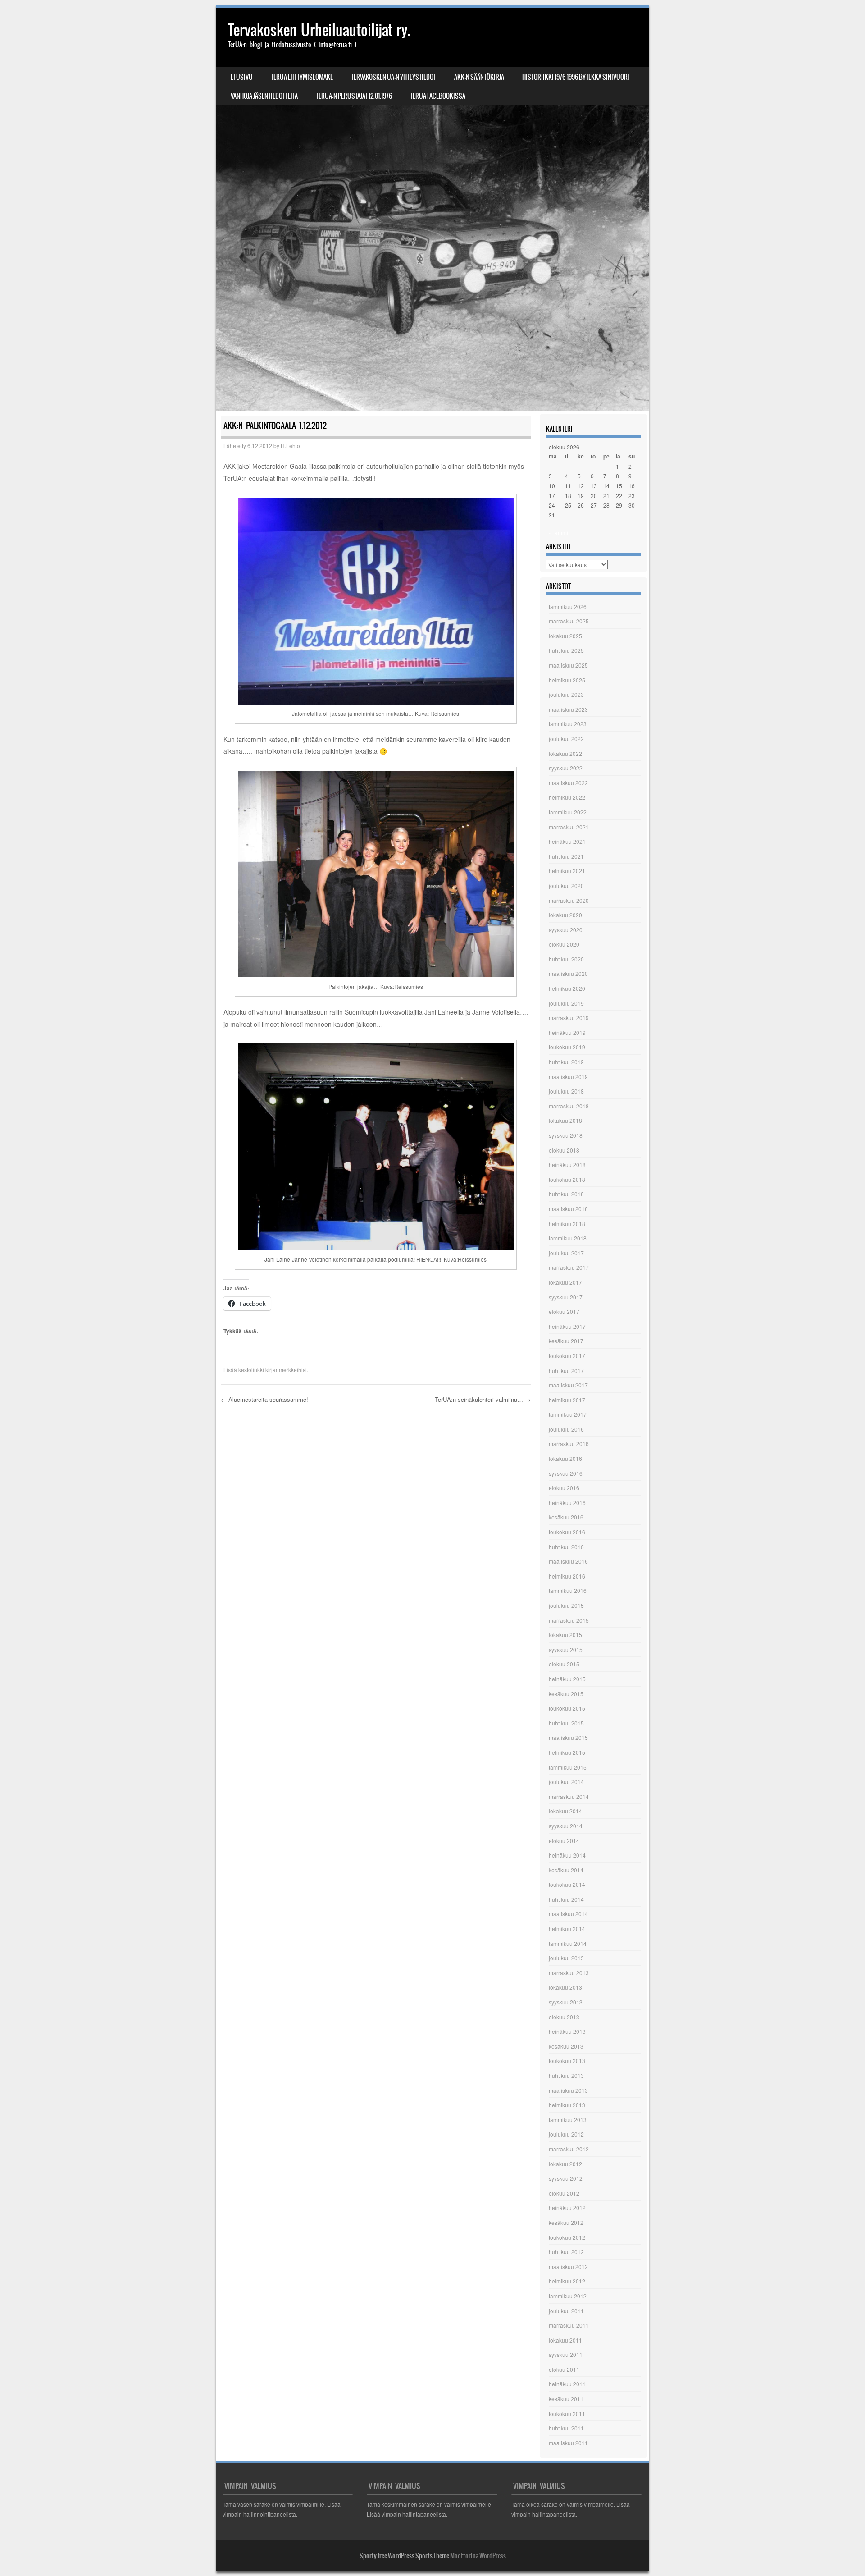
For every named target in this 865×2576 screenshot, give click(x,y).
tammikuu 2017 (568, 1414)
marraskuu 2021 (569, 827)
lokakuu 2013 (565, 1987)
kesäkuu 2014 (566, 1870)
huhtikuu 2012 (566, 2252)
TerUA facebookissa (438, 96)
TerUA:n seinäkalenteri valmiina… (483, 1399)
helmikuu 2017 (567, 1400)
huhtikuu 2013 (566, 2075)
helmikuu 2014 (567, 1929)
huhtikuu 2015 (566, 1723)
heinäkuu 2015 (567, 1679)
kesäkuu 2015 (566, 1694)
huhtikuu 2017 (566, 1370)
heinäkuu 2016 (567, 1503)
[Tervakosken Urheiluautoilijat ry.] (432, 210)
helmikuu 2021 (567, 871)
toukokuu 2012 (567, 2237)
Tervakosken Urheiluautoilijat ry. (319, 30)
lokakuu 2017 (565, 1282)
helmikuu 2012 (567, 2281)
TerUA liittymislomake (302, 77)
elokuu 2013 (564, 2017)
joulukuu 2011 (566, 2311)
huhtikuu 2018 (566, 1194)
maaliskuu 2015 (568, 1737)
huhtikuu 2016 (566, 1547)
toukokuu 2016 (567, 1532)
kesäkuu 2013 (566, 2046)
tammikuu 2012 (568, 2296)
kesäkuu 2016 (566, 1517)
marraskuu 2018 (569, 1106)
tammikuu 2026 (568, 606)
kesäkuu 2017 (566, 1341)
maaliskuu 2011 (568, 2443)
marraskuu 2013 (569, 1973)
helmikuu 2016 (567, 1576)
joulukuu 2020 (566, 885)
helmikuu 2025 (567, 680)
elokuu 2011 (564, 2369)
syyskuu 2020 (566, 930)
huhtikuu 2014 (566, 1899)
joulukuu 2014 (566, 1782)
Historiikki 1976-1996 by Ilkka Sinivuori (576, 77)
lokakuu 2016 (565, 1458)
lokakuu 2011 (565, 2340)
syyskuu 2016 (566, 1473)
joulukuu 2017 (566, 1253)
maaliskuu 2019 (568, 1077)
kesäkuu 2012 (566, 2222)
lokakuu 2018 (565, 1120)
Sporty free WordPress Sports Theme (404, 2556)
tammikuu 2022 (568, 812)
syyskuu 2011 (566, 2354)
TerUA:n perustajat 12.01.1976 (354, 96)
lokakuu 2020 (565, 915)
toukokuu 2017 (567, 1356)
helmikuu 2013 (567, 2105)
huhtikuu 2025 (566, 650)
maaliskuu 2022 (568, 783)
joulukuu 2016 (566, 1429)
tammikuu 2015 (568, 1767)
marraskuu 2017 (569, 1267)
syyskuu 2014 (566, 1826)
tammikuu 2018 (568, 1238)
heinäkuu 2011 (567, 2384)
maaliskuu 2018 (568, 1209)
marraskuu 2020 (569, 900)
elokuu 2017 (564, 1311)
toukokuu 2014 (567, 1884)
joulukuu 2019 (566, 1003)
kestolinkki (251, 1370)
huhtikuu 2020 (566, 959)
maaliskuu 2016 (568, 1561)
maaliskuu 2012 (568, 2267)
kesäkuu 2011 (566, 2399)
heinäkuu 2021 (567, 841)
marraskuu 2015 (569, 1620)
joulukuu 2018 (566, 1091)
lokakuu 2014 (565, 1811)
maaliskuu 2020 (568, 973)
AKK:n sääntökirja (479, 77)
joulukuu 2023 (566, 694)
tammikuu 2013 (568, 2120)
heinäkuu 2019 (567, 1032)
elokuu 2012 (564, 2193)
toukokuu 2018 (567, 1179)
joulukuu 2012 (566, 2134)
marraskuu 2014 (569, 1796)
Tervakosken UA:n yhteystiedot (394, 77)
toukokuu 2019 (567, 1047)
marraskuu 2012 (569, 2149)
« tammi (558, 533)
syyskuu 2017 (566, 1297)
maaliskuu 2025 (568, 665)
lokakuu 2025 (565, 636)
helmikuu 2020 (567, 988)
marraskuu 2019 (569, 1018)
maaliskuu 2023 (568, 709)
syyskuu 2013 (566, 2002)
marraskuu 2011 (569, 2325)
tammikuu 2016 (568, 1590)
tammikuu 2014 (568, 1943)
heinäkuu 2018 (567, 1164)
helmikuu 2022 (567, 797)
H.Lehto (290, 446)
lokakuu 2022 (565, 753)
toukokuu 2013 (567, 2061)
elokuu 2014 (564, 1841)
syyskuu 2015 (566, 1649)
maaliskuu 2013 (568, 2090)
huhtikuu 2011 (566, 2428)
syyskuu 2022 (566, 768)
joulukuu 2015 (566, 1605)
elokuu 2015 (564, 1664)
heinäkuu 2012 (567, 2208)
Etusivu (242, 77)
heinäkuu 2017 (567, 1326)
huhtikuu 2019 (566, 1062)
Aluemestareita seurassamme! (264, 1399)
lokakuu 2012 (565, 2164)
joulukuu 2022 (566, 739)
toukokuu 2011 (567, 2414)
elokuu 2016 (564, 1488)
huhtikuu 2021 (566, 856)
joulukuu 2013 (566, 1958)
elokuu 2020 (564, 944)
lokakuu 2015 (565, 1635)
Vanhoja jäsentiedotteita (264, 96)
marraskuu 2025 (569, 621)
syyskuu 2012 (566, 2178)
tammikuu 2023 (568, 724)
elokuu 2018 (564, 1150)
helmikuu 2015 (567, 1752)
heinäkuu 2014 (567, 1855)
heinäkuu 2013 (567, 2031)
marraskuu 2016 (569, 1444)
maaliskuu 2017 (568, 1385)
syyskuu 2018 (566, 1135)
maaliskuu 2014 (568, 1914)
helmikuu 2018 (567, 1224)
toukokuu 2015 (567, 1708)
